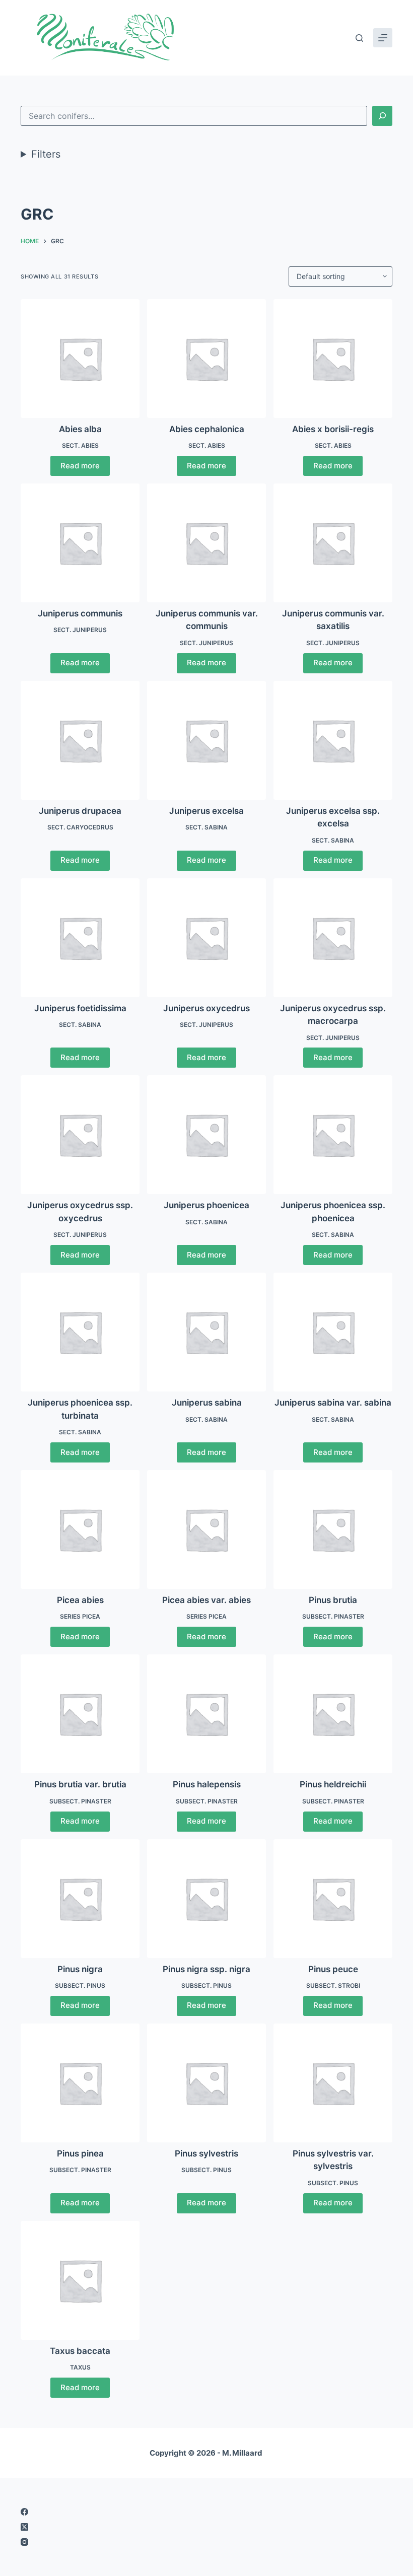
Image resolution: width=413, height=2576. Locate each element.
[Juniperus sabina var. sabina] (333, 1332)
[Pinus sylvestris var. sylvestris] (333, 2083)
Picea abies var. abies (206, 1600)
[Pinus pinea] (80, 2083)
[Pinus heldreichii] (333, 1714)
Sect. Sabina (206, 827)
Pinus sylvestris (206, 2153)
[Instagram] (206, 2542)
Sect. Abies (80, 445)
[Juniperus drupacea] (80, 740)
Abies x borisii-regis (333, 429)
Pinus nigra (80, 1969)
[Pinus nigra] (80, 1899)
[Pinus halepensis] (206, 1714)
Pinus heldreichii (333, 1784)
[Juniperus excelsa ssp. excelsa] (333, 740)
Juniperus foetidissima (80, 1008)
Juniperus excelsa (206, 811)
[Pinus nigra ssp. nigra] (206, 1899)
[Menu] (383, 38)
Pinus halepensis (207, 1784)
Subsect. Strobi (333, 1986)
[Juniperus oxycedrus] (206, 938)
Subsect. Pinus (80, 1986)
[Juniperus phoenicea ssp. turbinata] (80, 1332)
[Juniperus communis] (80, 543)
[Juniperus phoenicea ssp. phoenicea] (333, 1135)
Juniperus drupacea (80, 811)
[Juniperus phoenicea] (206, 1135)
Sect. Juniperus (80, 630)
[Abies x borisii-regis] (333, 359)
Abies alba (80, 429)
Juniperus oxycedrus (206, 1008)
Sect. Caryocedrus (80, 827)
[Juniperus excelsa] (206, 740)
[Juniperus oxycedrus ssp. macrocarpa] (333, 938)
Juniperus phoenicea (206, 1205)
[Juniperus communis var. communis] (206, 543)
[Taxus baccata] (80, 2280)
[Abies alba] (80, 359)
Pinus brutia (333, 1600)
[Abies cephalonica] (206, 359)
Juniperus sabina (207, 1403)
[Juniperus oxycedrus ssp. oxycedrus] (80, 1135)
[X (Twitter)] (206, 2527)
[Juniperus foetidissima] (80, 938)
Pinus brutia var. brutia (80, 1784)
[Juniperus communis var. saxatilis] (333, 543)
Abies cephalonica (207, 429)
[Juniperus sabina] (206, 1332)
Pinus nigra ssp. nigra (206, 1969)
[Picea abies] (80, 1529)
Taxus (80, 2367)
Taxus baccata (80, 2351)
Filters (46, 154)
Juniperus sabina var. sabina (333, 1403)
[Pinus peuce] (333, 1899)
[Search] (359, 38)
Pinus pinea (80, 2153)
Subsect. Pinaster (333, 1616)
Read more (80, 466)
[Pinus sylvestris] (206, 2083)
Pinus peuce (333, 1969)
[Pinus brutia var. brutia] (80, 1714)
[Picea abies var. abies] (206, 1529)
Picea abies (80, 1600)
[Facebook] (206, 2512)
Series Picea (80, 1616)
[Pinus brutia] (333, 1529)
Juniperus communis (80, 613)
